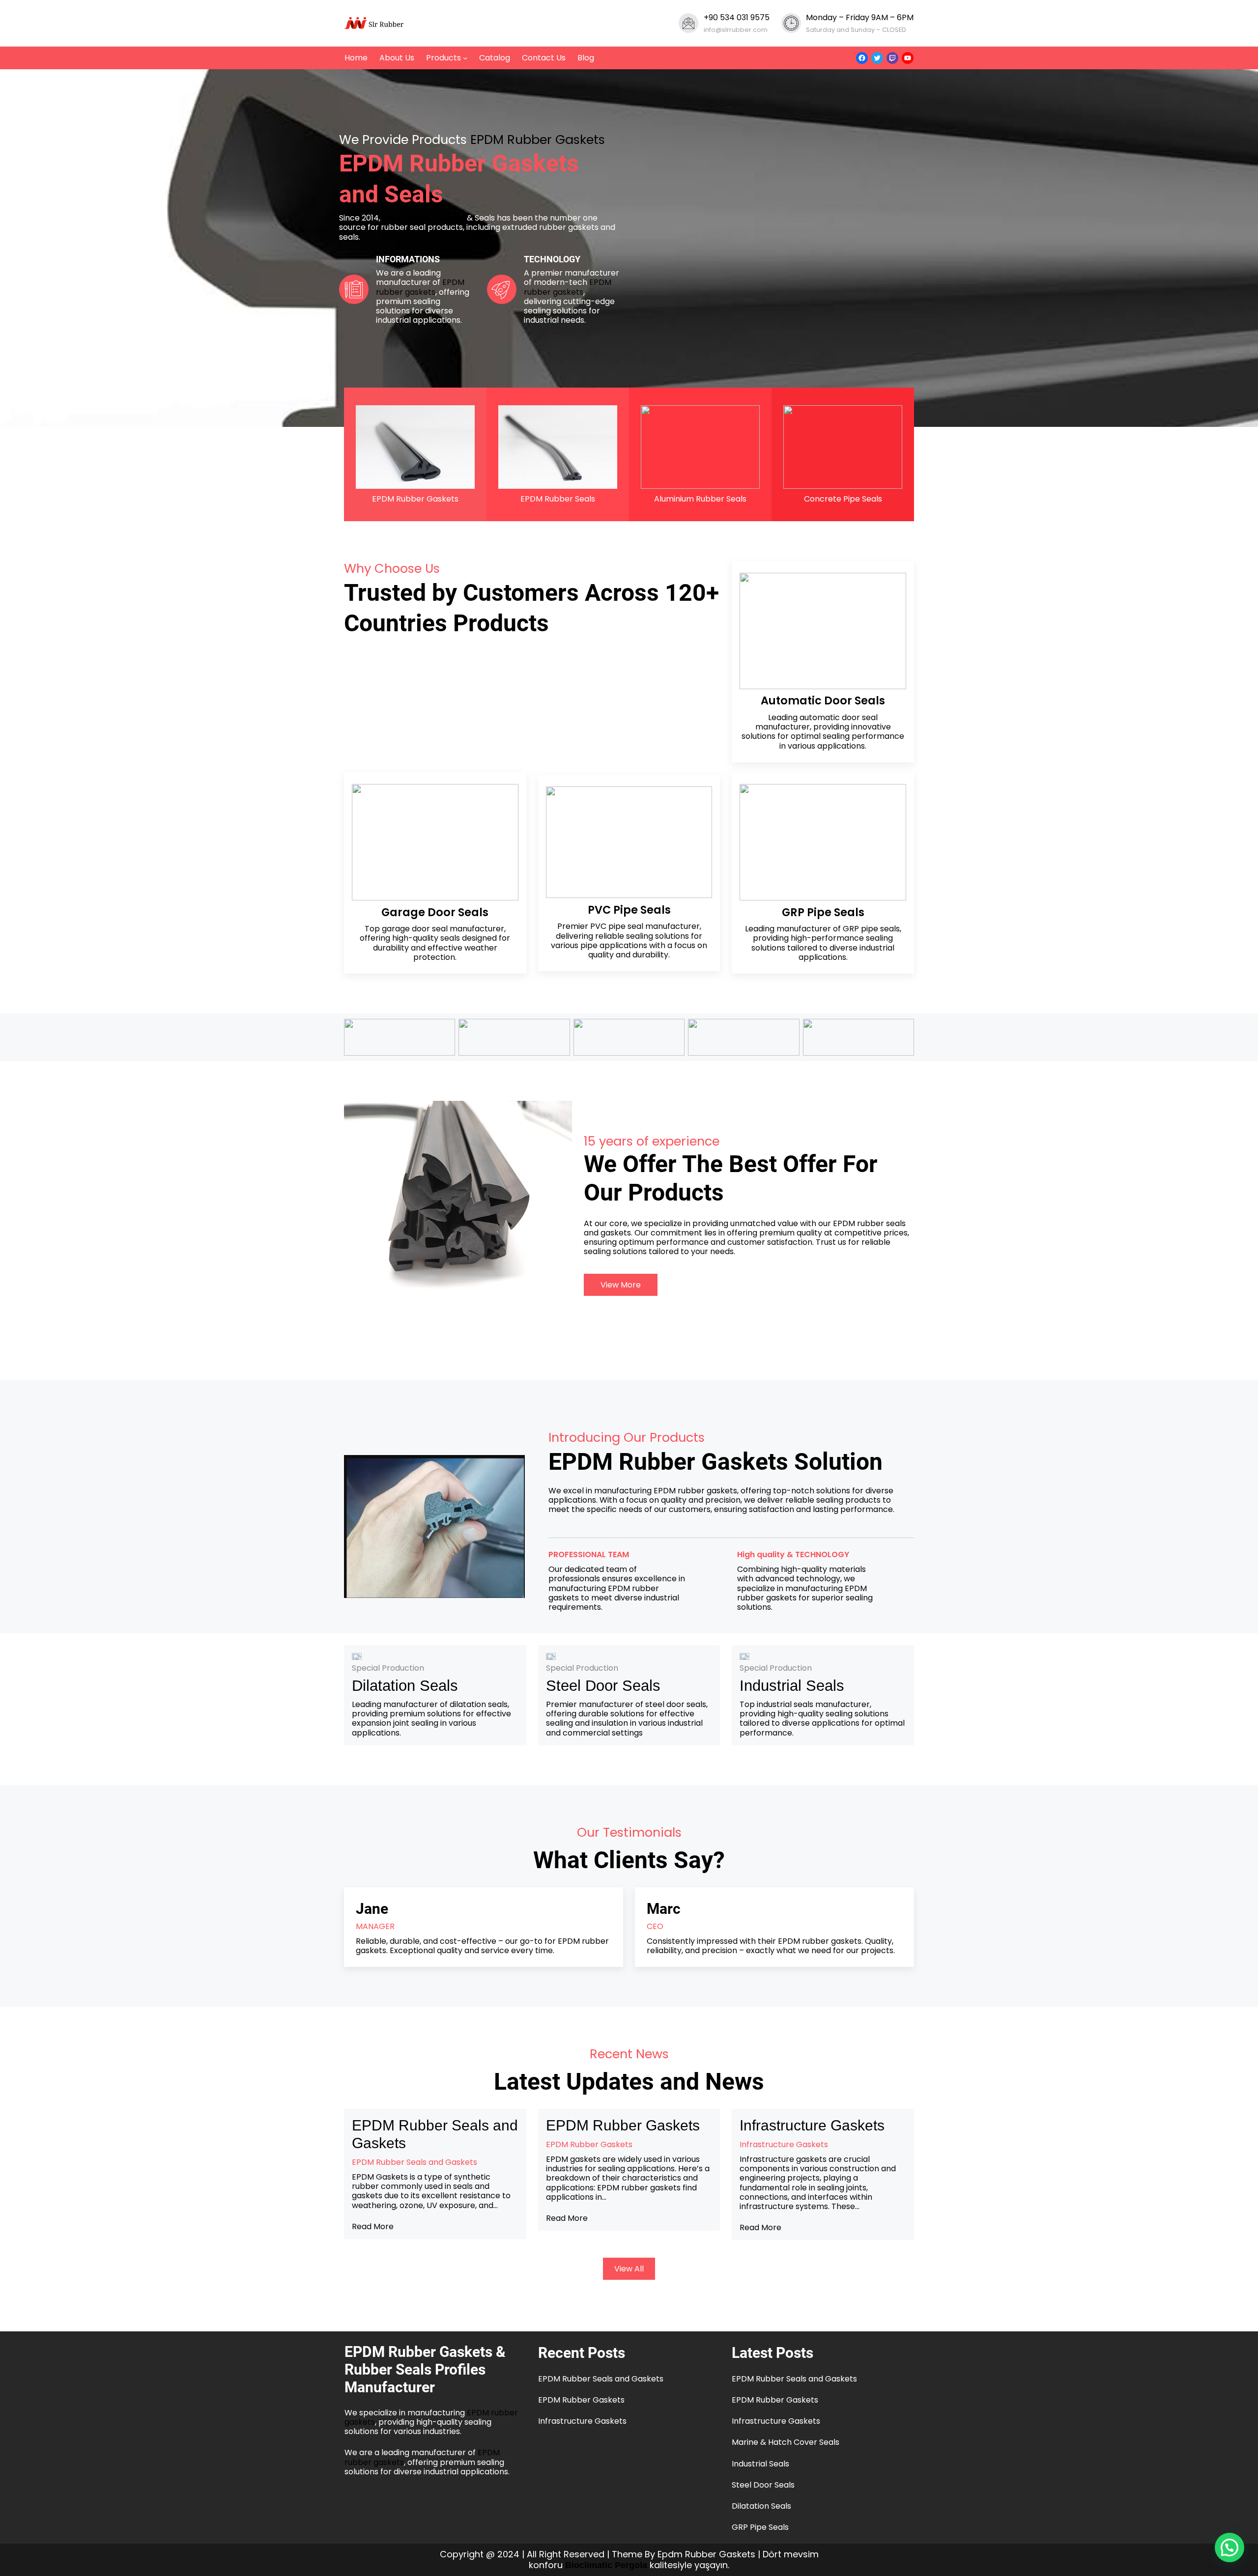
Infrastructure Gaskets (812, 2125)
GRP (794, 912)
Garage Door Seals (435, 912)
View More (621, 1285)
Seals (849, 912)
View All (629, 2269)
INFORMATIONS (408, 259)
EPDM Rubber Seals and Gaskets (435, 2134)
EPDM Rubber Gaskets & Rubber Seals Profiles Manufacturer (425, 2369)
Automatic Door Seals (823, 700)
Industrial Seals (792, 1686)
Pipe (820, 912)
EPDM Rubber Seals (558, 499)
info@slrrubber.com (736, 30)
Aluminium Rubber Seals (700, 499)
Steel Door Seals (603, 1686)
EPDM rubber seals (869, 1223)
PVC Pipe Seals (629, 910)
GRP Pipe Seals (760, 2527)
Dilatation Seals (405, 1686)
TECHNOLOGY (552, 259)
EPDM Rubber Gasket (424, 218)
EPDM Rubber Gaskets (538, 140)
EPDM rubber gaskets (420, 287)
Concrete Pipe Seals (843, 499)
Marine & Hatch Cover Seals (786, 2442)
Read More (373, 2226)
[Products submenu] (465, 58)
